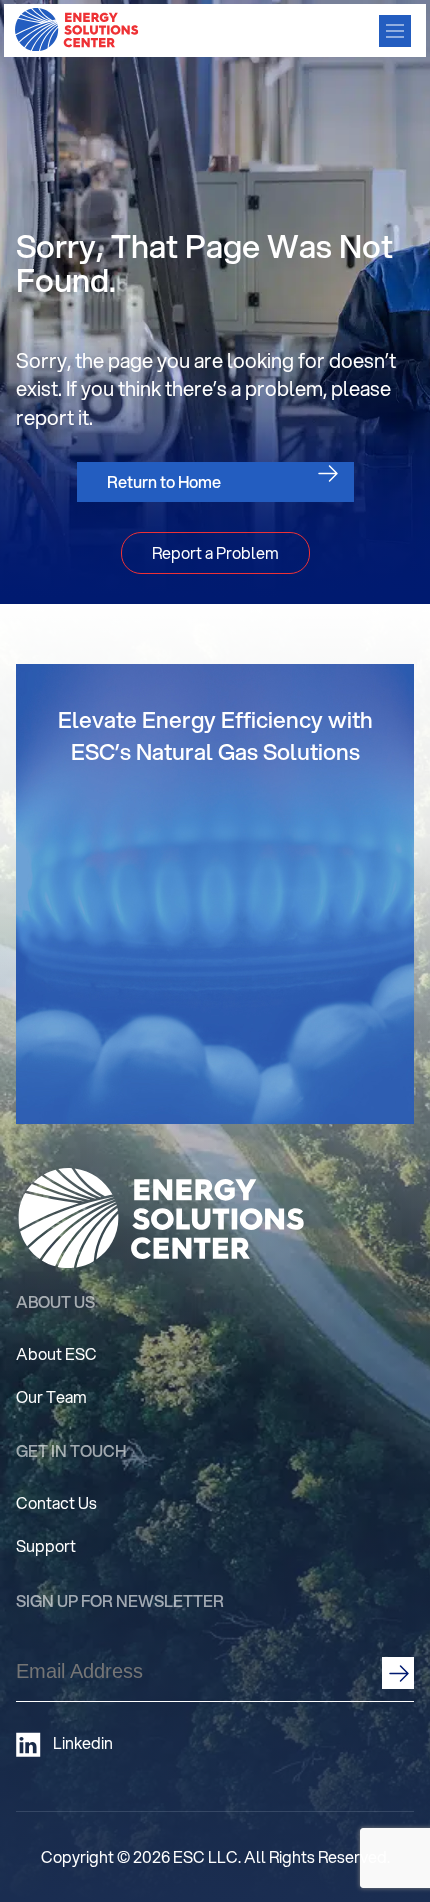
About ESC (56, 1353)
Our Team (51, 1396)
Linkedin (83, 1743)
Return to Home (164, 481)
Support (46, 1545)
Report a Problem (215, 552)
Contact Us (56, 1502)
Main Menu (395, 31)
